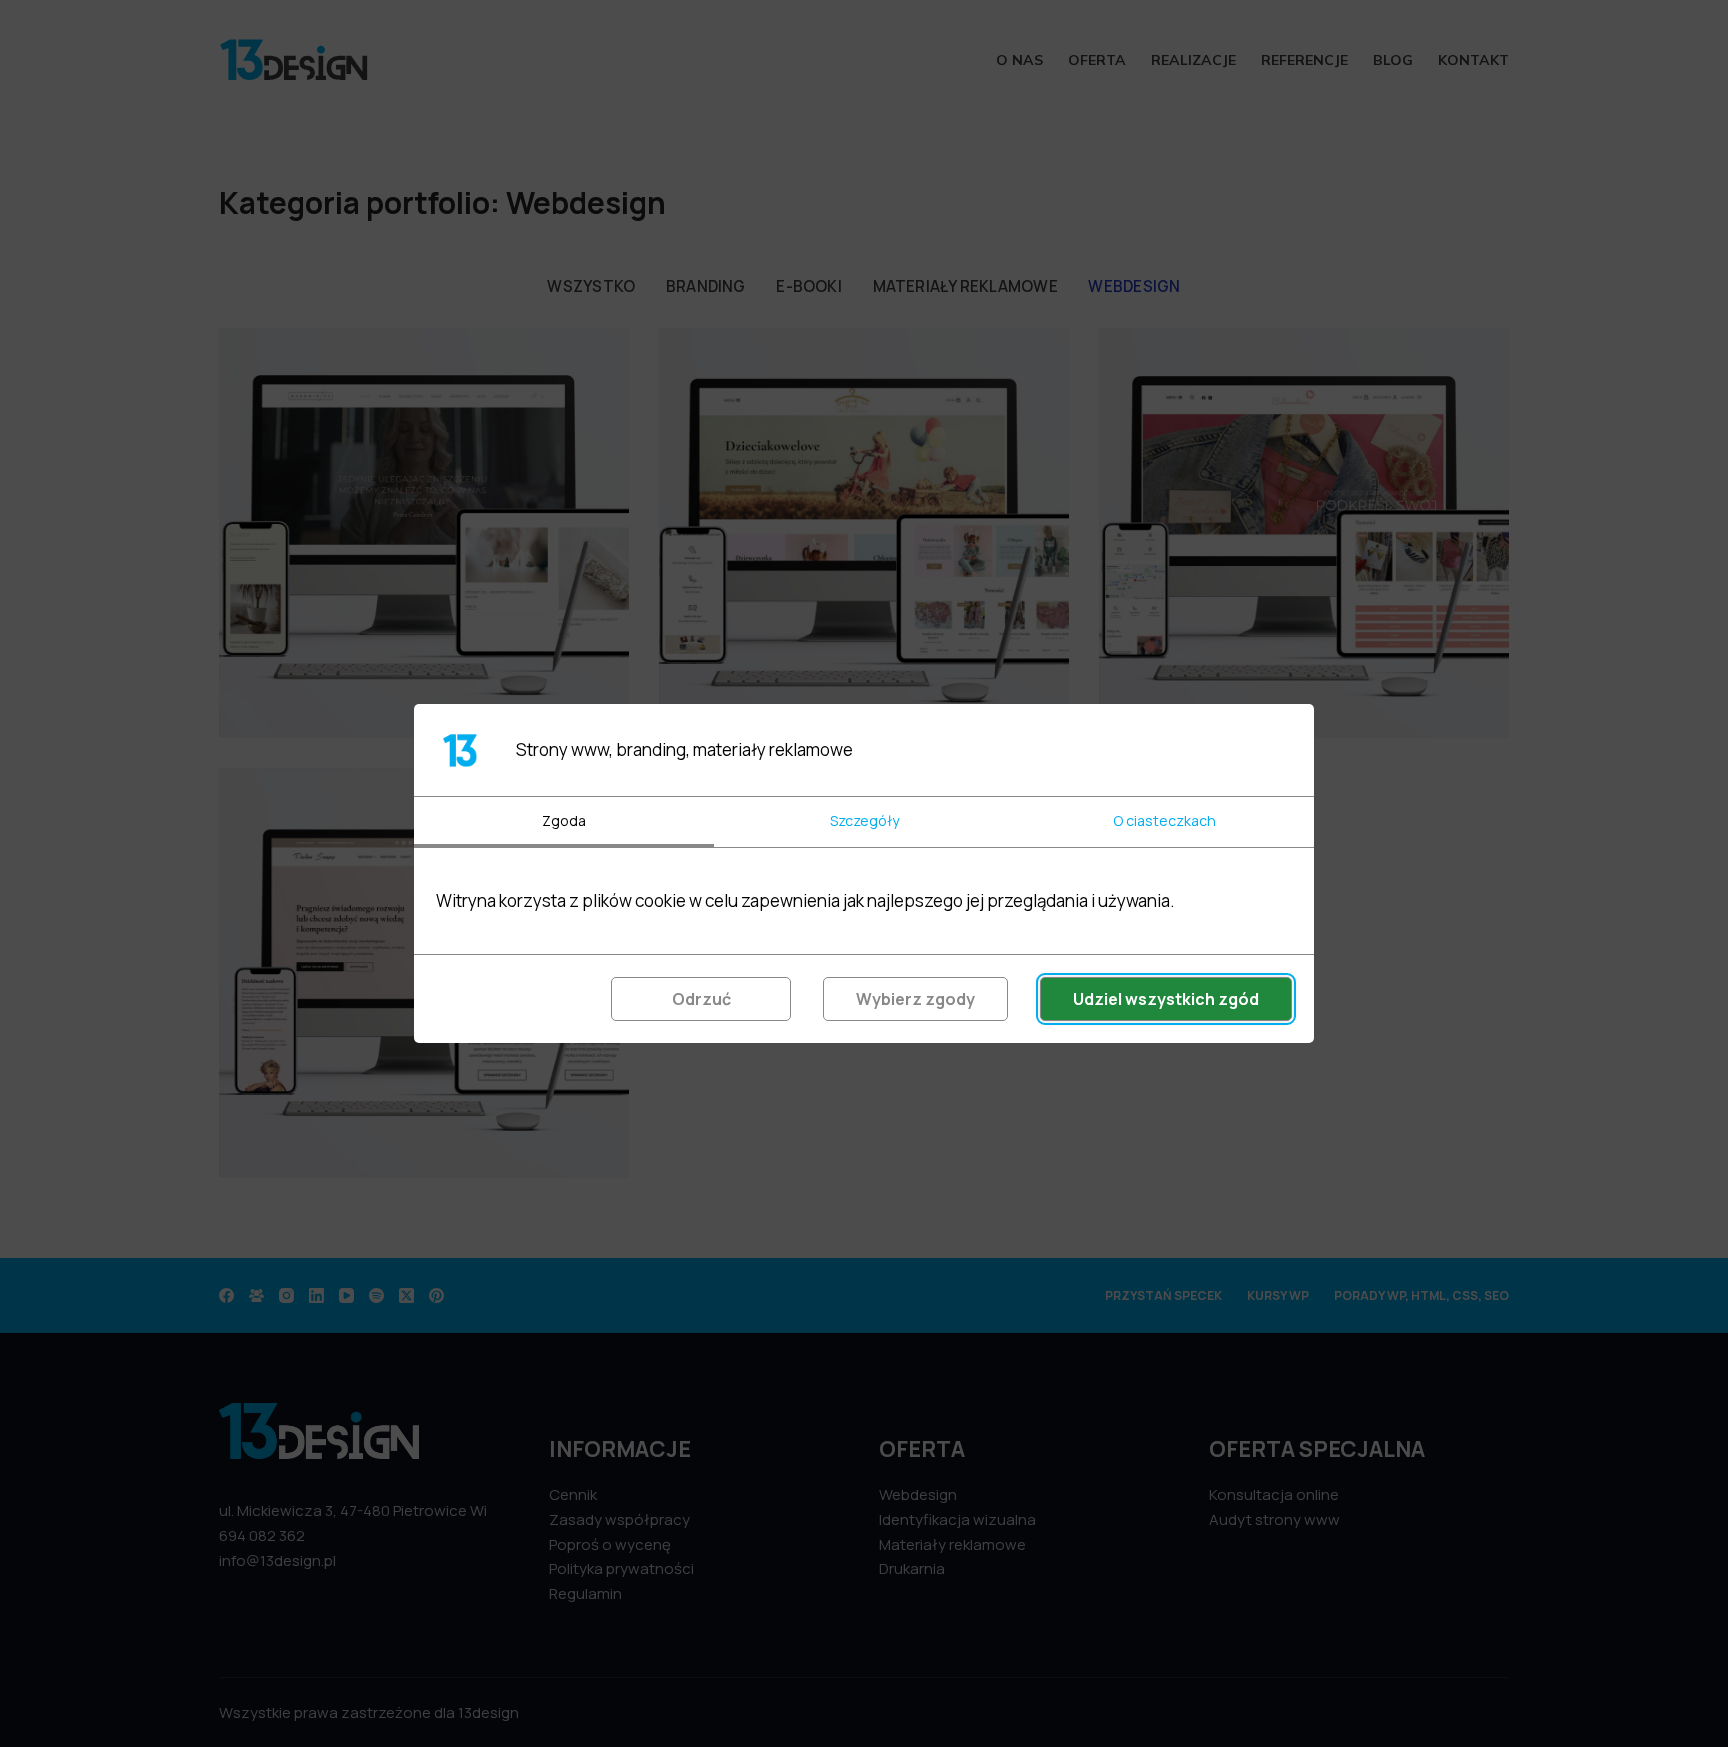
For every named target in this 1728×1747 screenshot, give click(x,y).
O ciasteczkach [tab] (1164, 820)
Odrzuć (701, 999)
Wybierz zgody (915, 999)
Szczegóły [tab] (864, 820)
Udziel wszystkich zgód (1166, 999)
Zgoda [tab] (564, 820)
